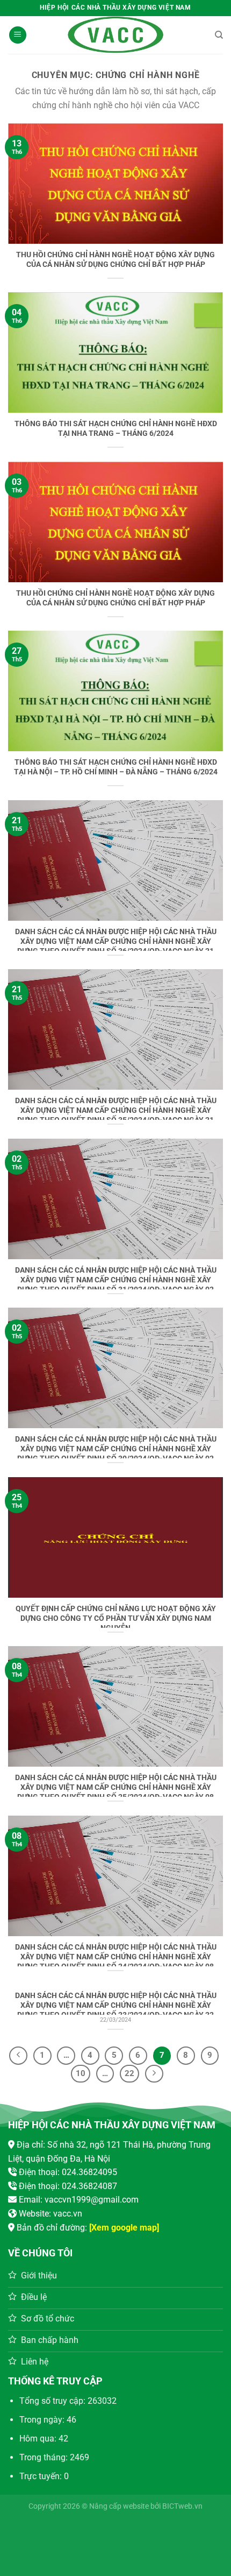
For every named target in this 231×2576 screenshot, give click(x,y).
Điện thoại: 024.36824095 (68, 2172)
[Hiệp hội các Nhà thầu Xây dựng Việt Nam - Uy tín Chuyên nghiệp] (115, 35)
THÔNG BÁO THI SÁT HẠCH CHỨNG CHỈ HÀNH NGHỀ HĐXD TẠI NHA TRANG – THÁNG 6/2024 (116, 428)
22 (129, 2073)
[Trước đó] (18, 2056)
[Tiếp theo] (154, 2074)
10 (81, 2073)
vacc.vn (68, 2214)
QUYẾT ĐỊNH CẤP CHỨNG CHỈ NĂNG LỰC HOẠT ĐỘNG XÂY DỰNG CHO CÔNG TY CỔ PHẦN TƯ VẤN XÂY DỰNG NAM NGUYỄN (116, 1618)
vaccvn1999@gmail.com (92, 2200)
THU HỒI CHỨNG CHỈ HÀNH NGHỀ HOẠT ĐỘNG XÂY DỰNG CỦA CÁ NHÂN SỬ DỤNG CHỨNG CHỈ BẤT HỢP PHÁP (115, 259)
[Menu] (18, 35)
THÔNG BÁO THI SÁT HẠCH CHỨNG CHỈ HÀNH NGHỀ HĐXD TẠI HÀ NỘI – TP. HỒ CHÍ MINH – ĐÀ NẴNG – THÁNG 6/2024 (116, 767)
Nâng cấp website (119, 2506)
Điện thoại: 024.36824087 (68, 2186)
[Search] (219, 35)
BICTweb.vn (182, 2506)
